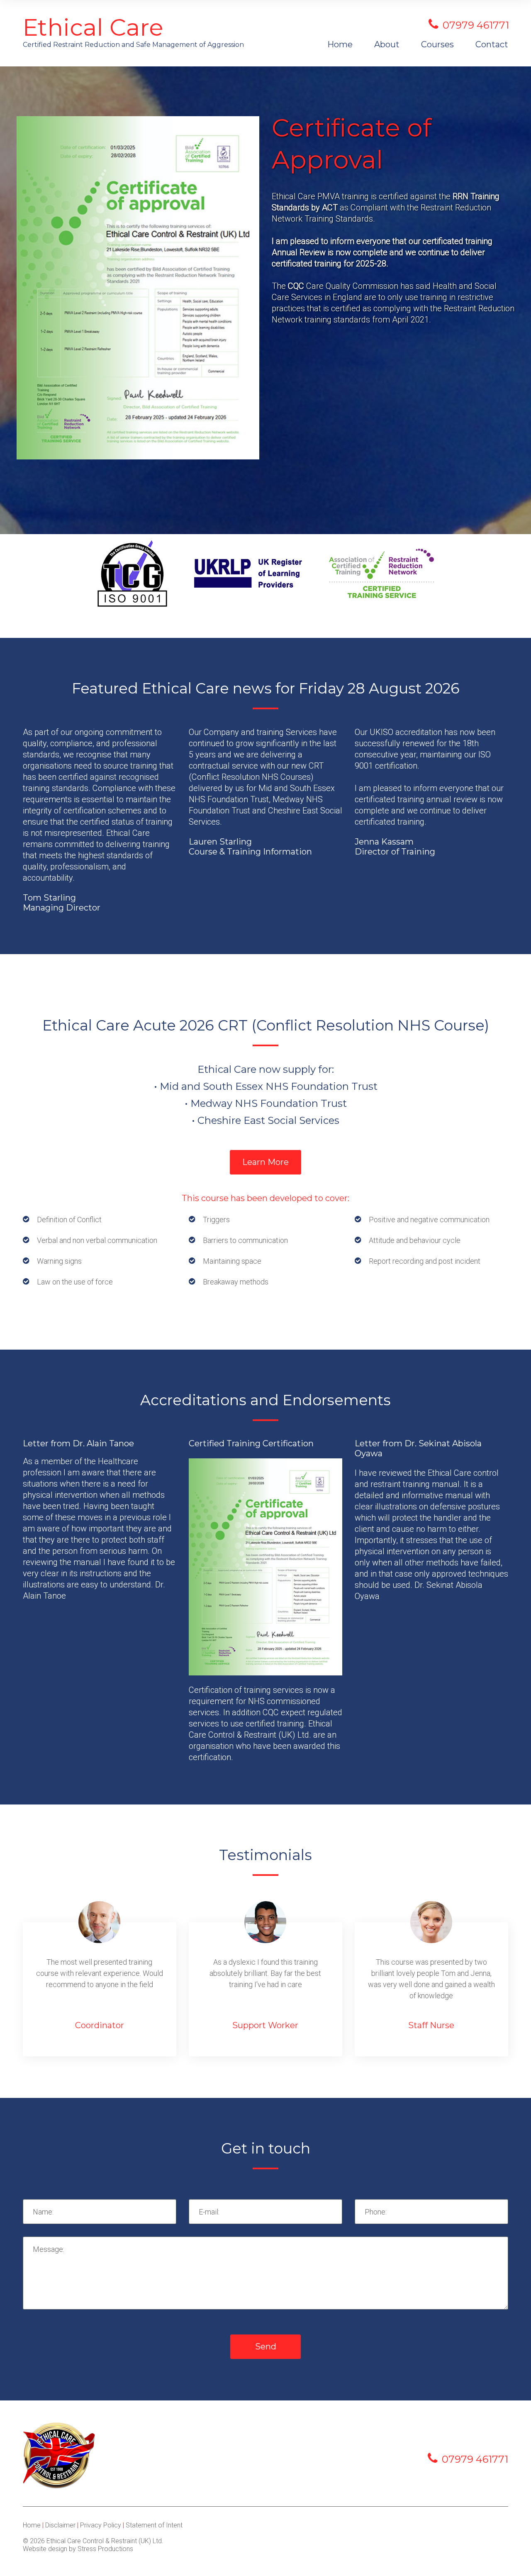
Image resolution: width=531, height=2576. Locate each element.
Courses (437, 44)
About (387, 44)
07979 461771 (475, 2459)
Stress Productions (105, 2549)
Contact (492, 44)
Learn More (265, 1162)
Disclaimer (60, 2525)
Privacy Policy (101, 2525)
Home (340, 44)
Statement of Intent (154, 2525)
